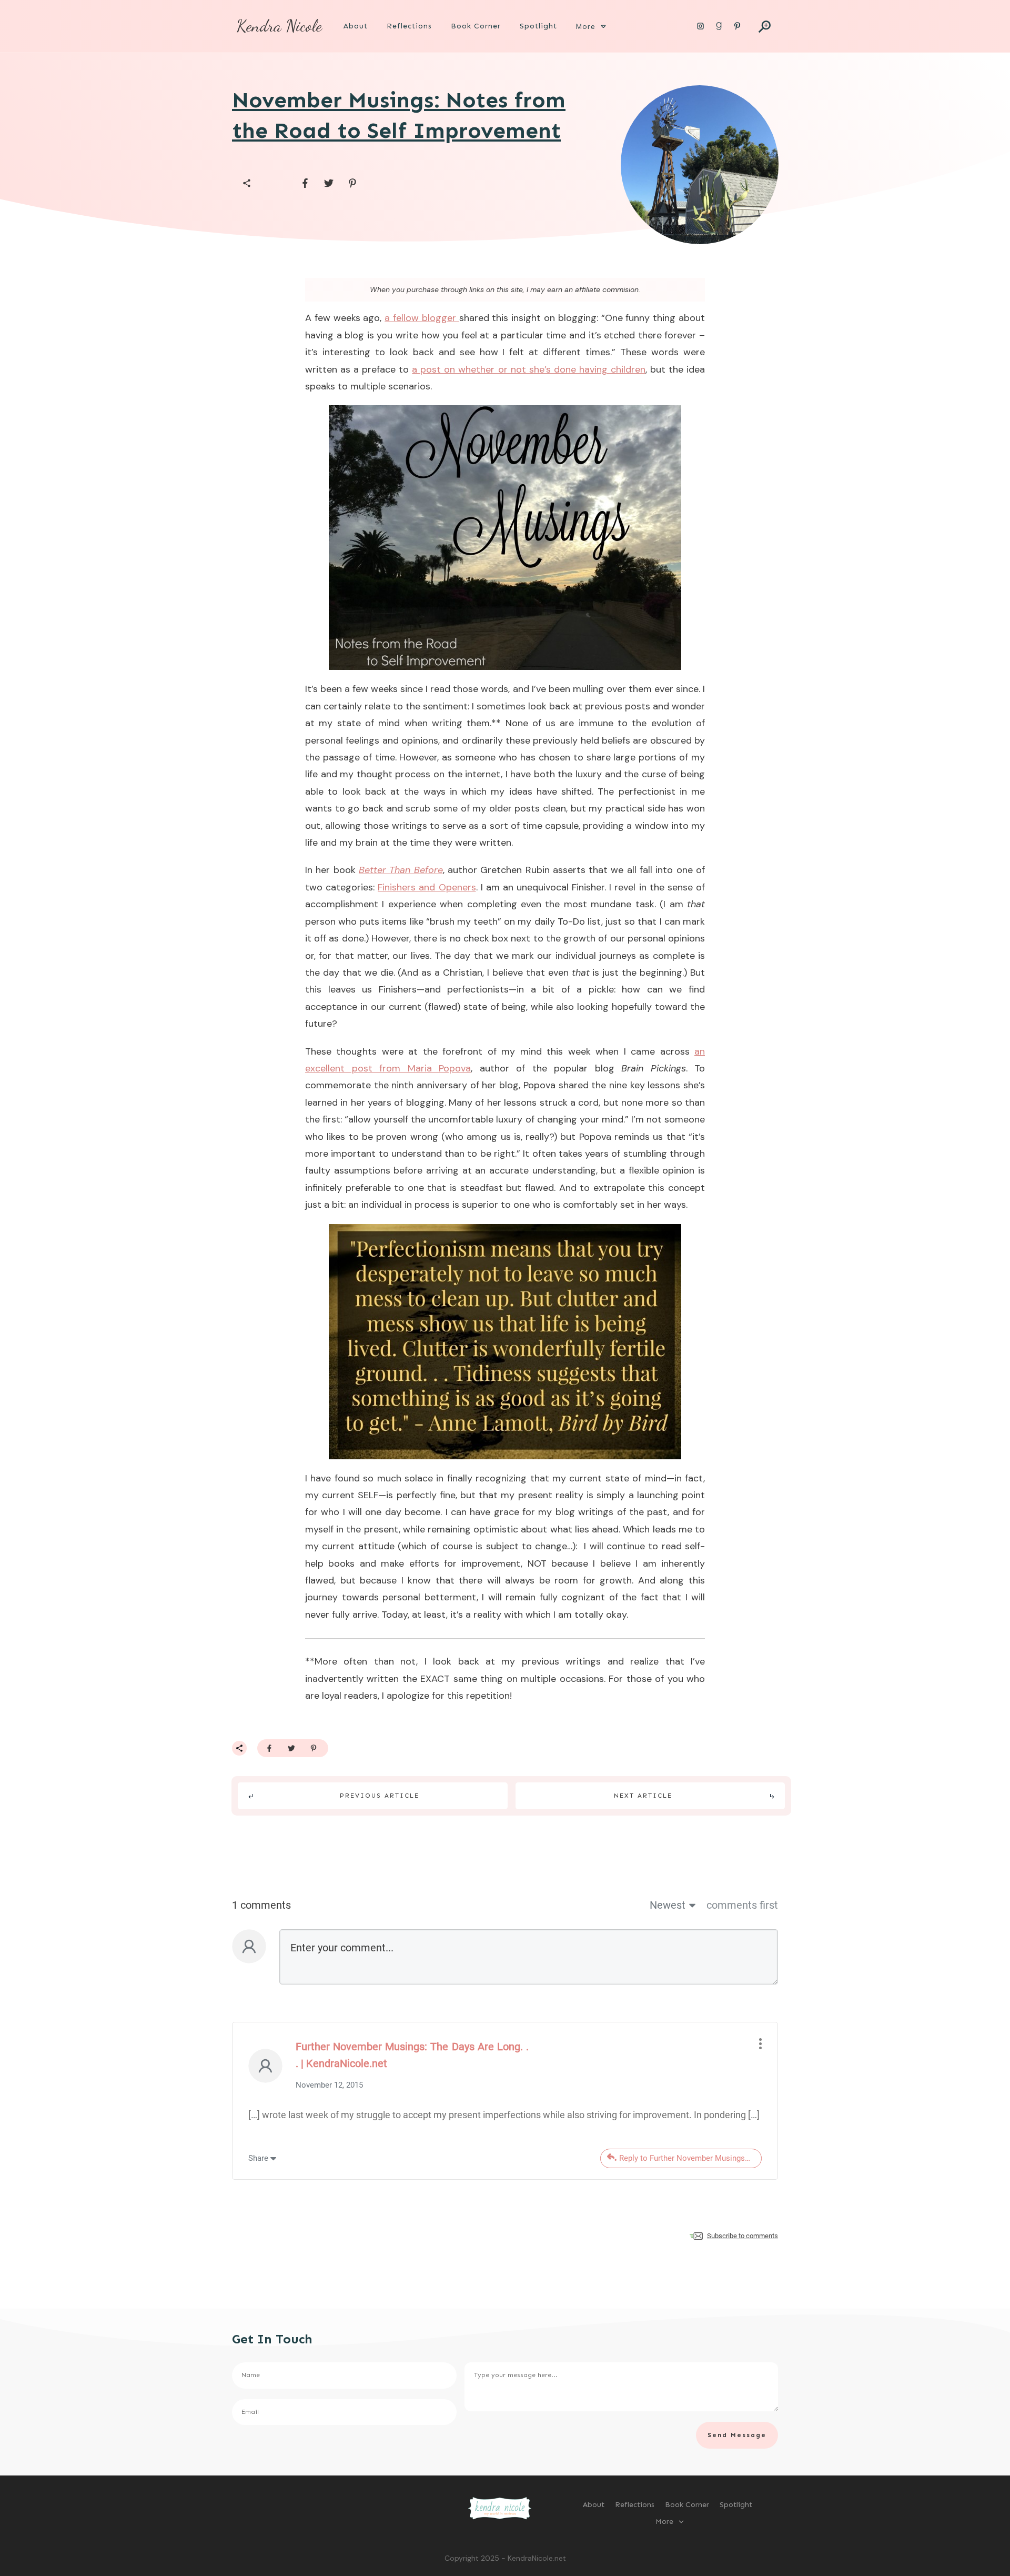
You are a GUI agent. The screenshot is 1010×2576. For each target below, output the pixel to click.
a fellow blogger (422, 318)
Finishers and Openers (427, 887)
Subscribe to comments (743, 2236)
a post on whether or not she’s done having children (529, 369)
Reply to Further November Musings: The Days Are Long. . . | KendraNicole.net (690, 2158)
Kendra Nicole (279, 26)
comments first (742, 1905)
